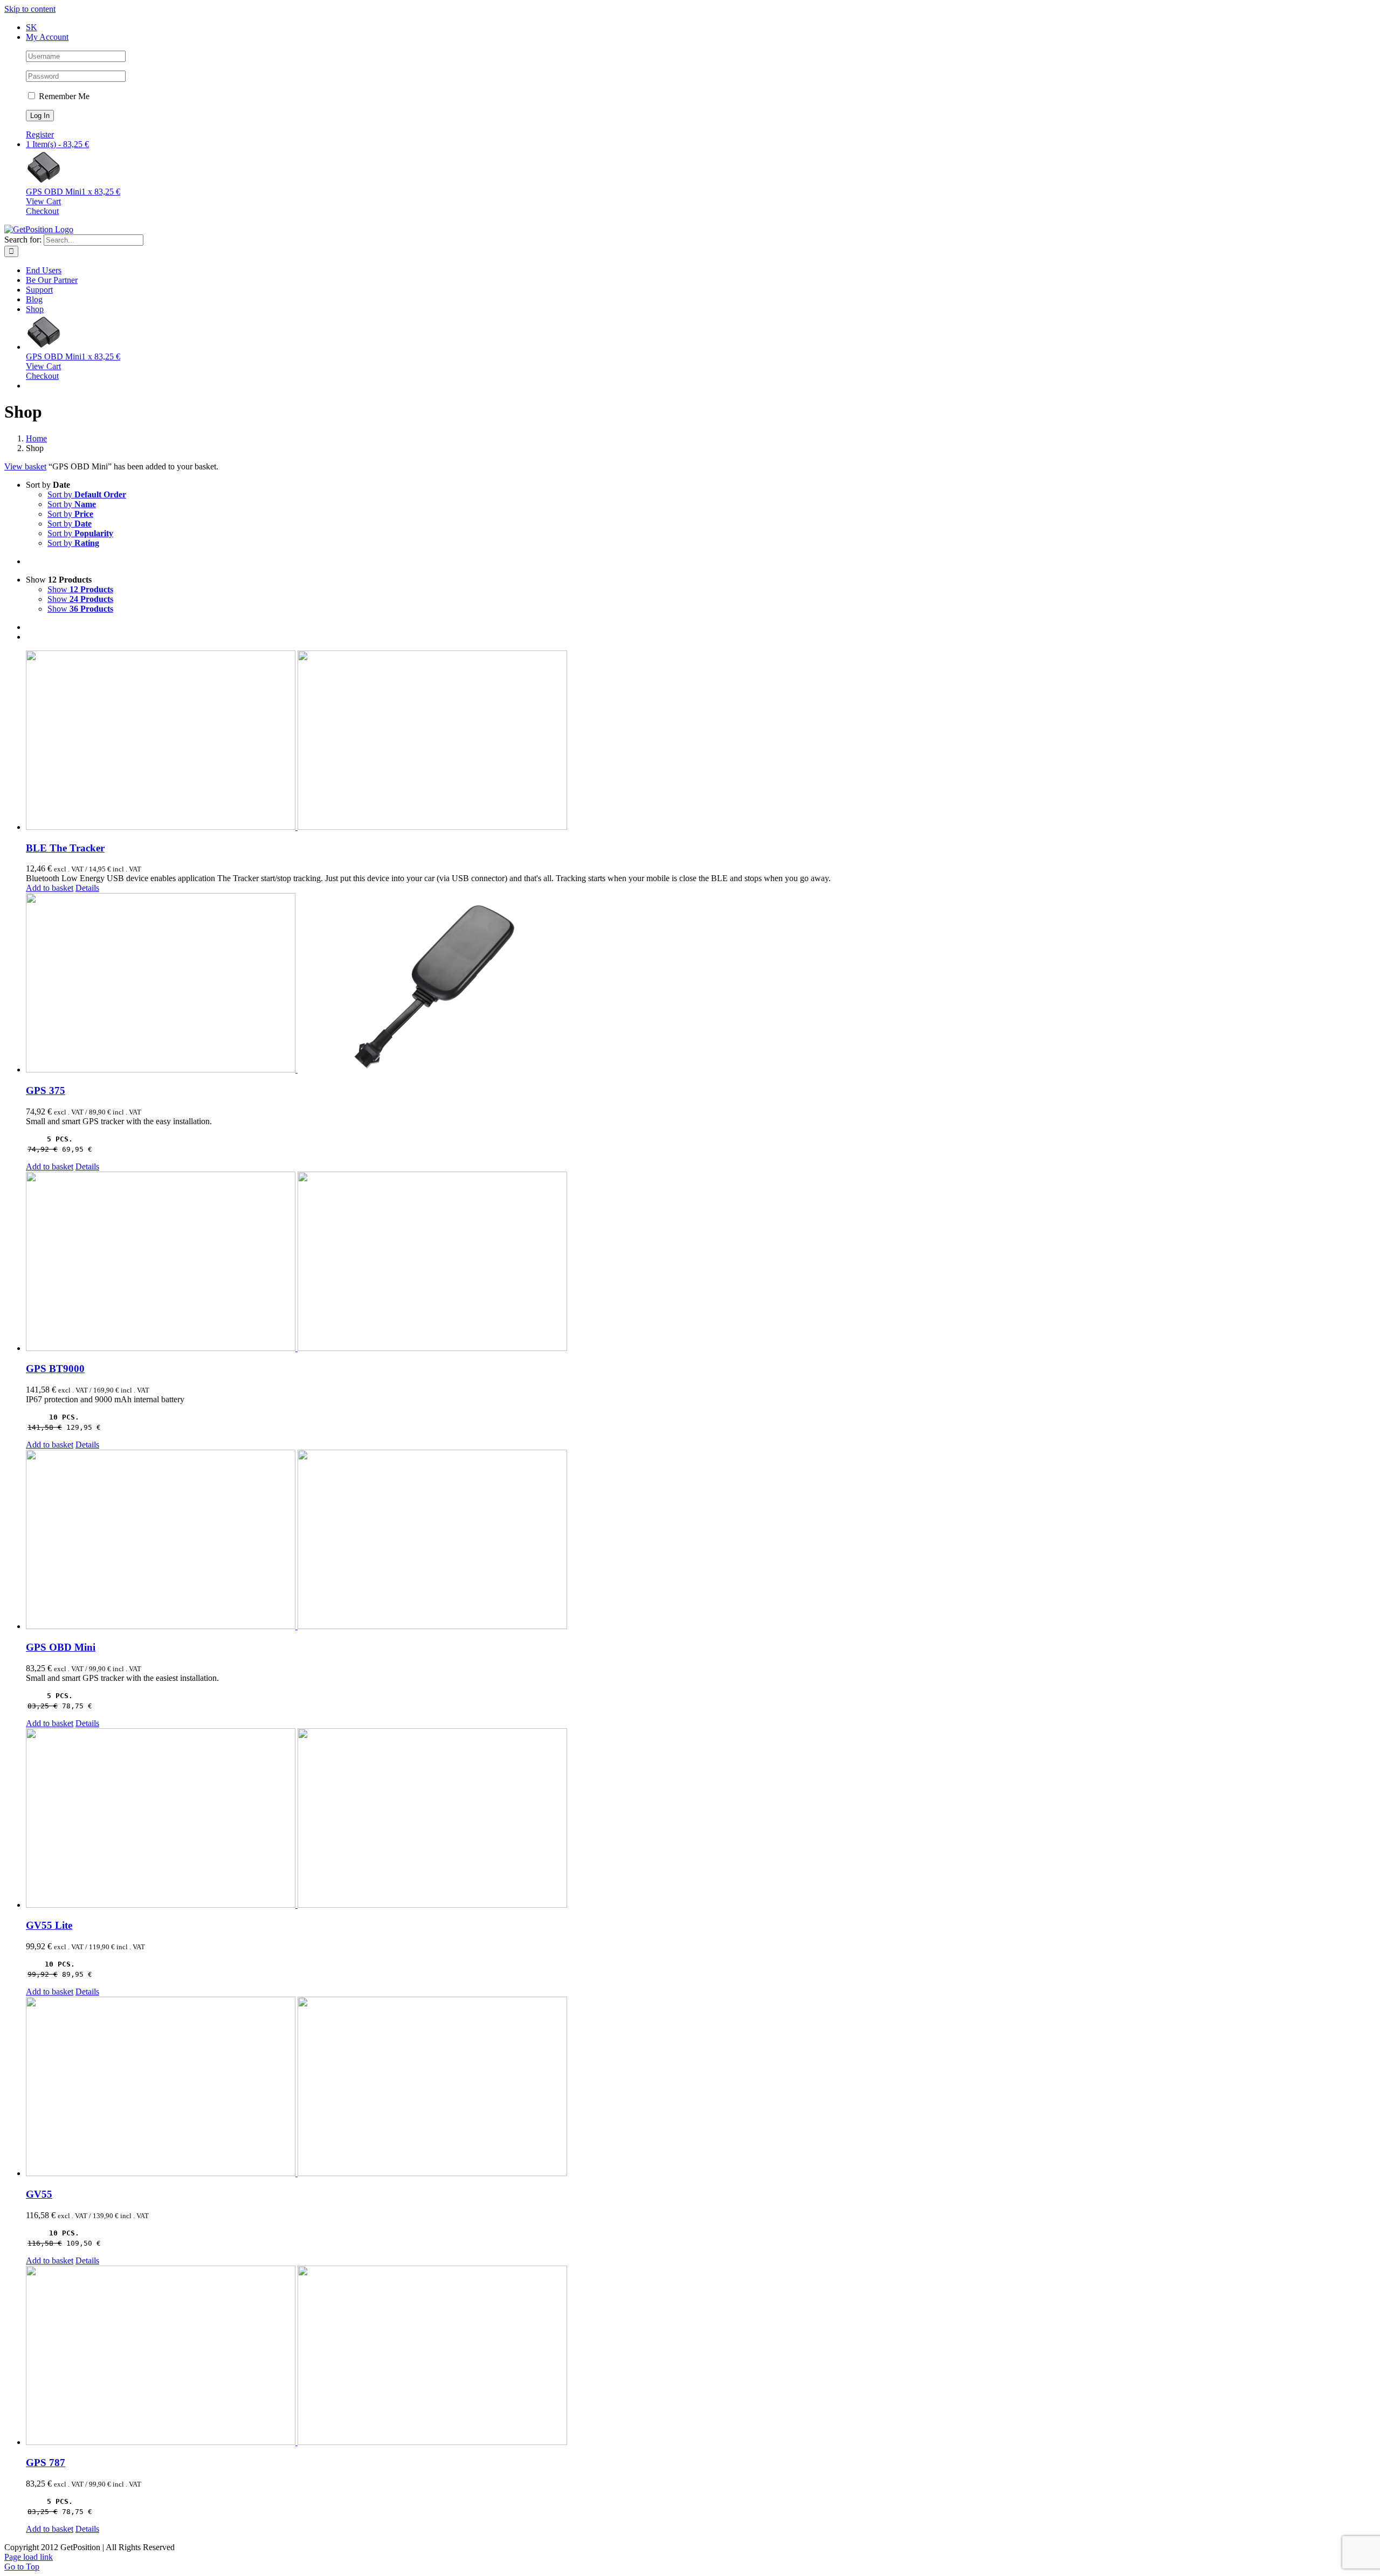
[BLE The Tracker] (701, 741)
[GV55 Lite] (701, 1819)
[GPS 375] (701, 984)
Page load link (29, 2557)
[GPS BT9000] (701, 1262)
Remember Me (63, 96)
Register (40, 134)
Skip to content (30, 9)
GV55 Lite (49, 1925)
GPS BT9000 (55, 1369)
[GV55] (701, 2087)
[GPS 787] (701, 2356)
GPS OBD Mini (61, 1647)
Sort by (87, 494)
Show (80, 589)
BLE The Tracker (65, 848)
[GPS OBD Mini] (701, 1540)
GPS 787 (46, 2463)
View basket (25, 466)
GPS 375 (46, 1090)
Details (87, 888)
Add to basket (50, 888)
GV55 (39, 2194)
